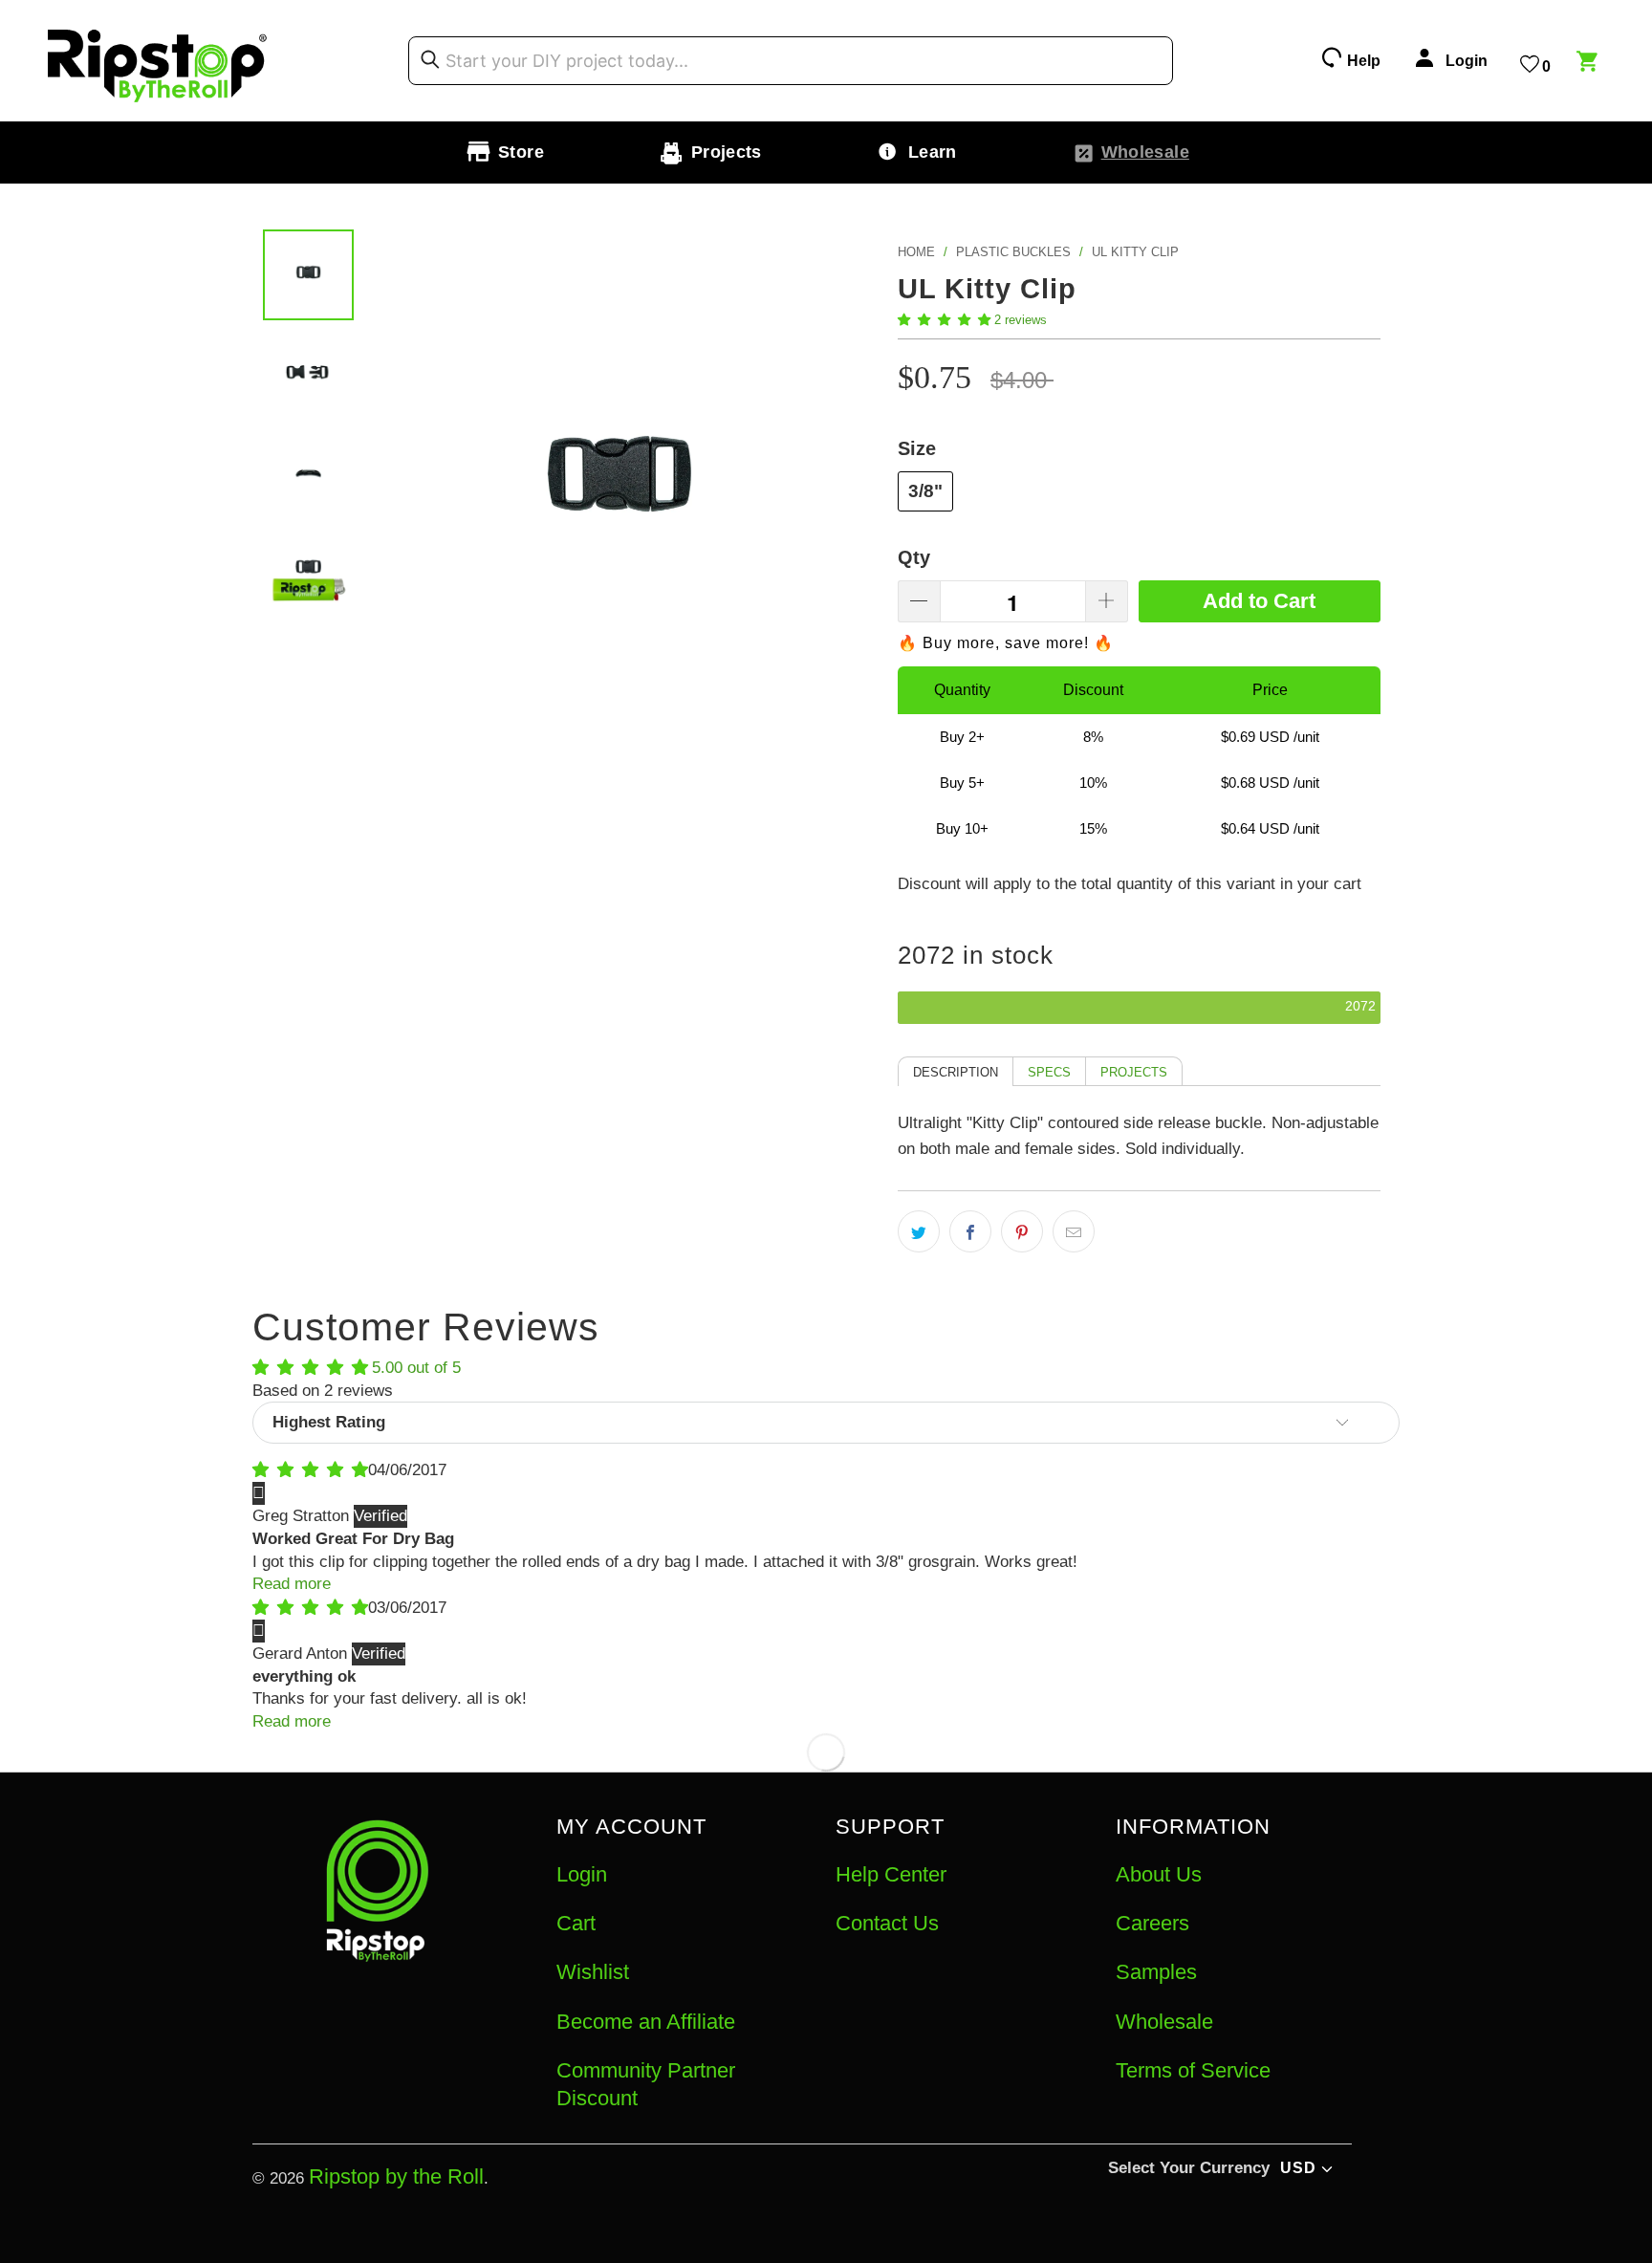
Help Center (891, 1874)
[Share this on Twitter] (919, 1231)
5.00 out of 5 (416, 1368)
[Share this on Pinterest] (1022, 1231)
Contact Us (887, 1923)
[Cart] (1590, 64)
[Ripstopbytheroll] (158, 61)
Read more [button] (292, 1584)
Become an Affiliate (646, 2022)
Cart (576, 1923)
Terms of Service (1193, 2070)
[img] (310, 1470)
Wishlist (593, 1972)
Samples (1156, 1972)
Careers (1152, 1923)
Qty (914, 557)
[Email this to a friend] (1074, 1231)
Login (582, 1874)
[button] (944, 320)
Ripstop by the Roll (396, 2176)
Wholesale (1164, 2022)
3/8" (925, 491)
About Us (1159, 1874)
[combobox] (791, 61)
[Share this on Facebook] (970, 1231)
